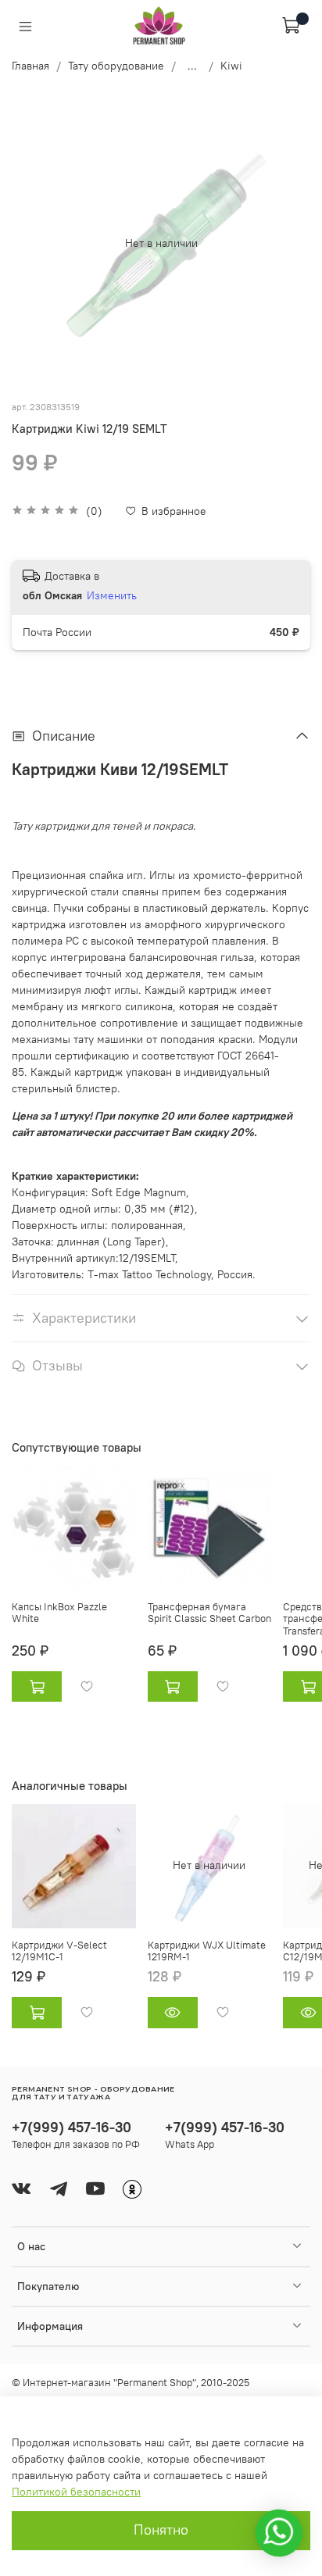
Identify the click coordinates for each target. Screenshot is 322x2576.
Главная (30, 66)
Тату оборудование (116, 66)
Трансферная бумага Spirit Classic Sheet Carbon (209, 1612)
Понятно (161, 2530)
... (192, 66)
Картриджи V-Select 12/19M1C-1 (59, 1951)
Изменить (112, 595)
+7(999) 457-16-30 (72, 2127)
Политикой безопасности (76, 2492)
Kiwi (231, 66)
